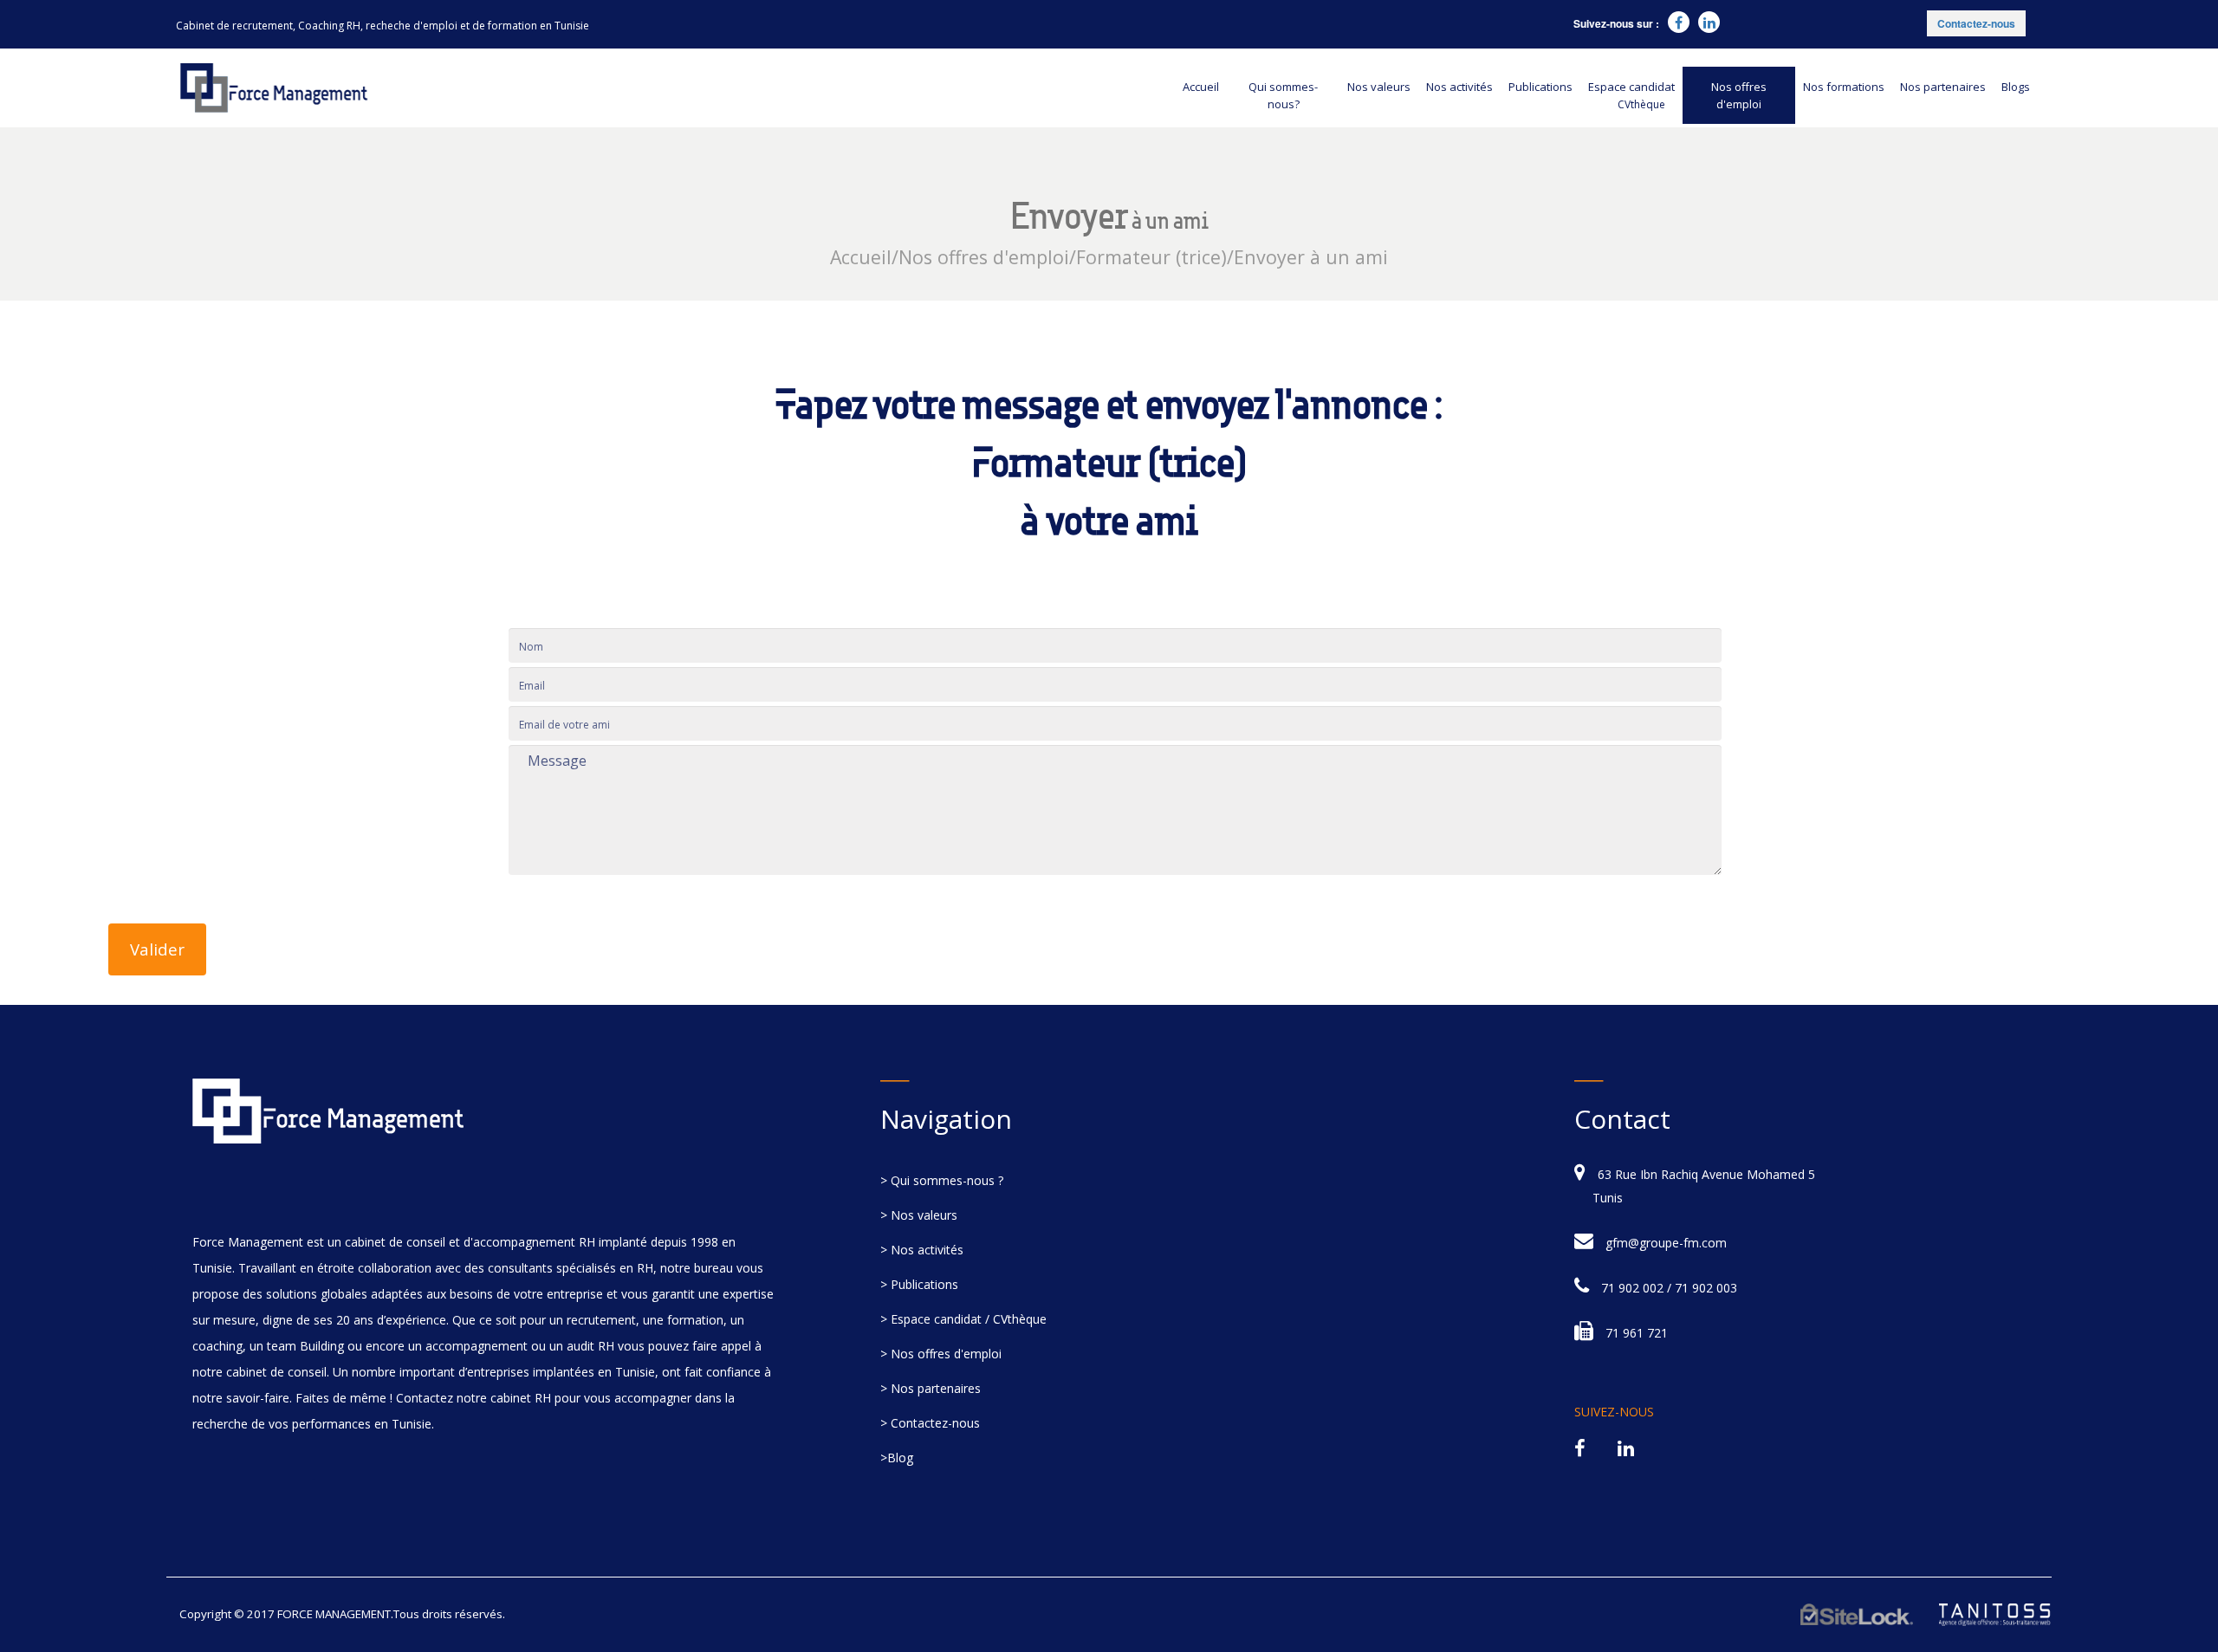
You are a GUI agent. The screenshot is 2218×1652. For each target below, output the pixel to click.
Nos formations (1844, 87)
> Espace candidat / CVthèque (963, 1319)
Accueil (1201, 87)
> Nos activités (922, 1250)
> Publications (919, 1284)
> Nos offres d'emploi (941, 1354)
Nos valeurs (1379, 87)
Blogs (2016, 87)
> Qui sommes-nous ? (942, 1180)
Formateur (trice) (1151, 257)
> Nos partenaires (931, 1388)
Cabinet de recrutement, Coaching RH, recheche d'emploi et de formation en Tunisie (383, 26)
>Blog (897, 1458)
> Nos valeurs (919, 1215)
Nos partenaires (1943, 87)
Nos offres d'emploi (1739, 95)
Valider (157, 949)
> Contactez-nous (930, 1423)
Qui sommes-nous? (1283, 95)
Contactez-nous (1976, 23)
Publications (1540, 87)
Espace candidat (1631, 95)
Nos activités (1459, 87)
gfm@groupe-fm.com (1666, 1243)
